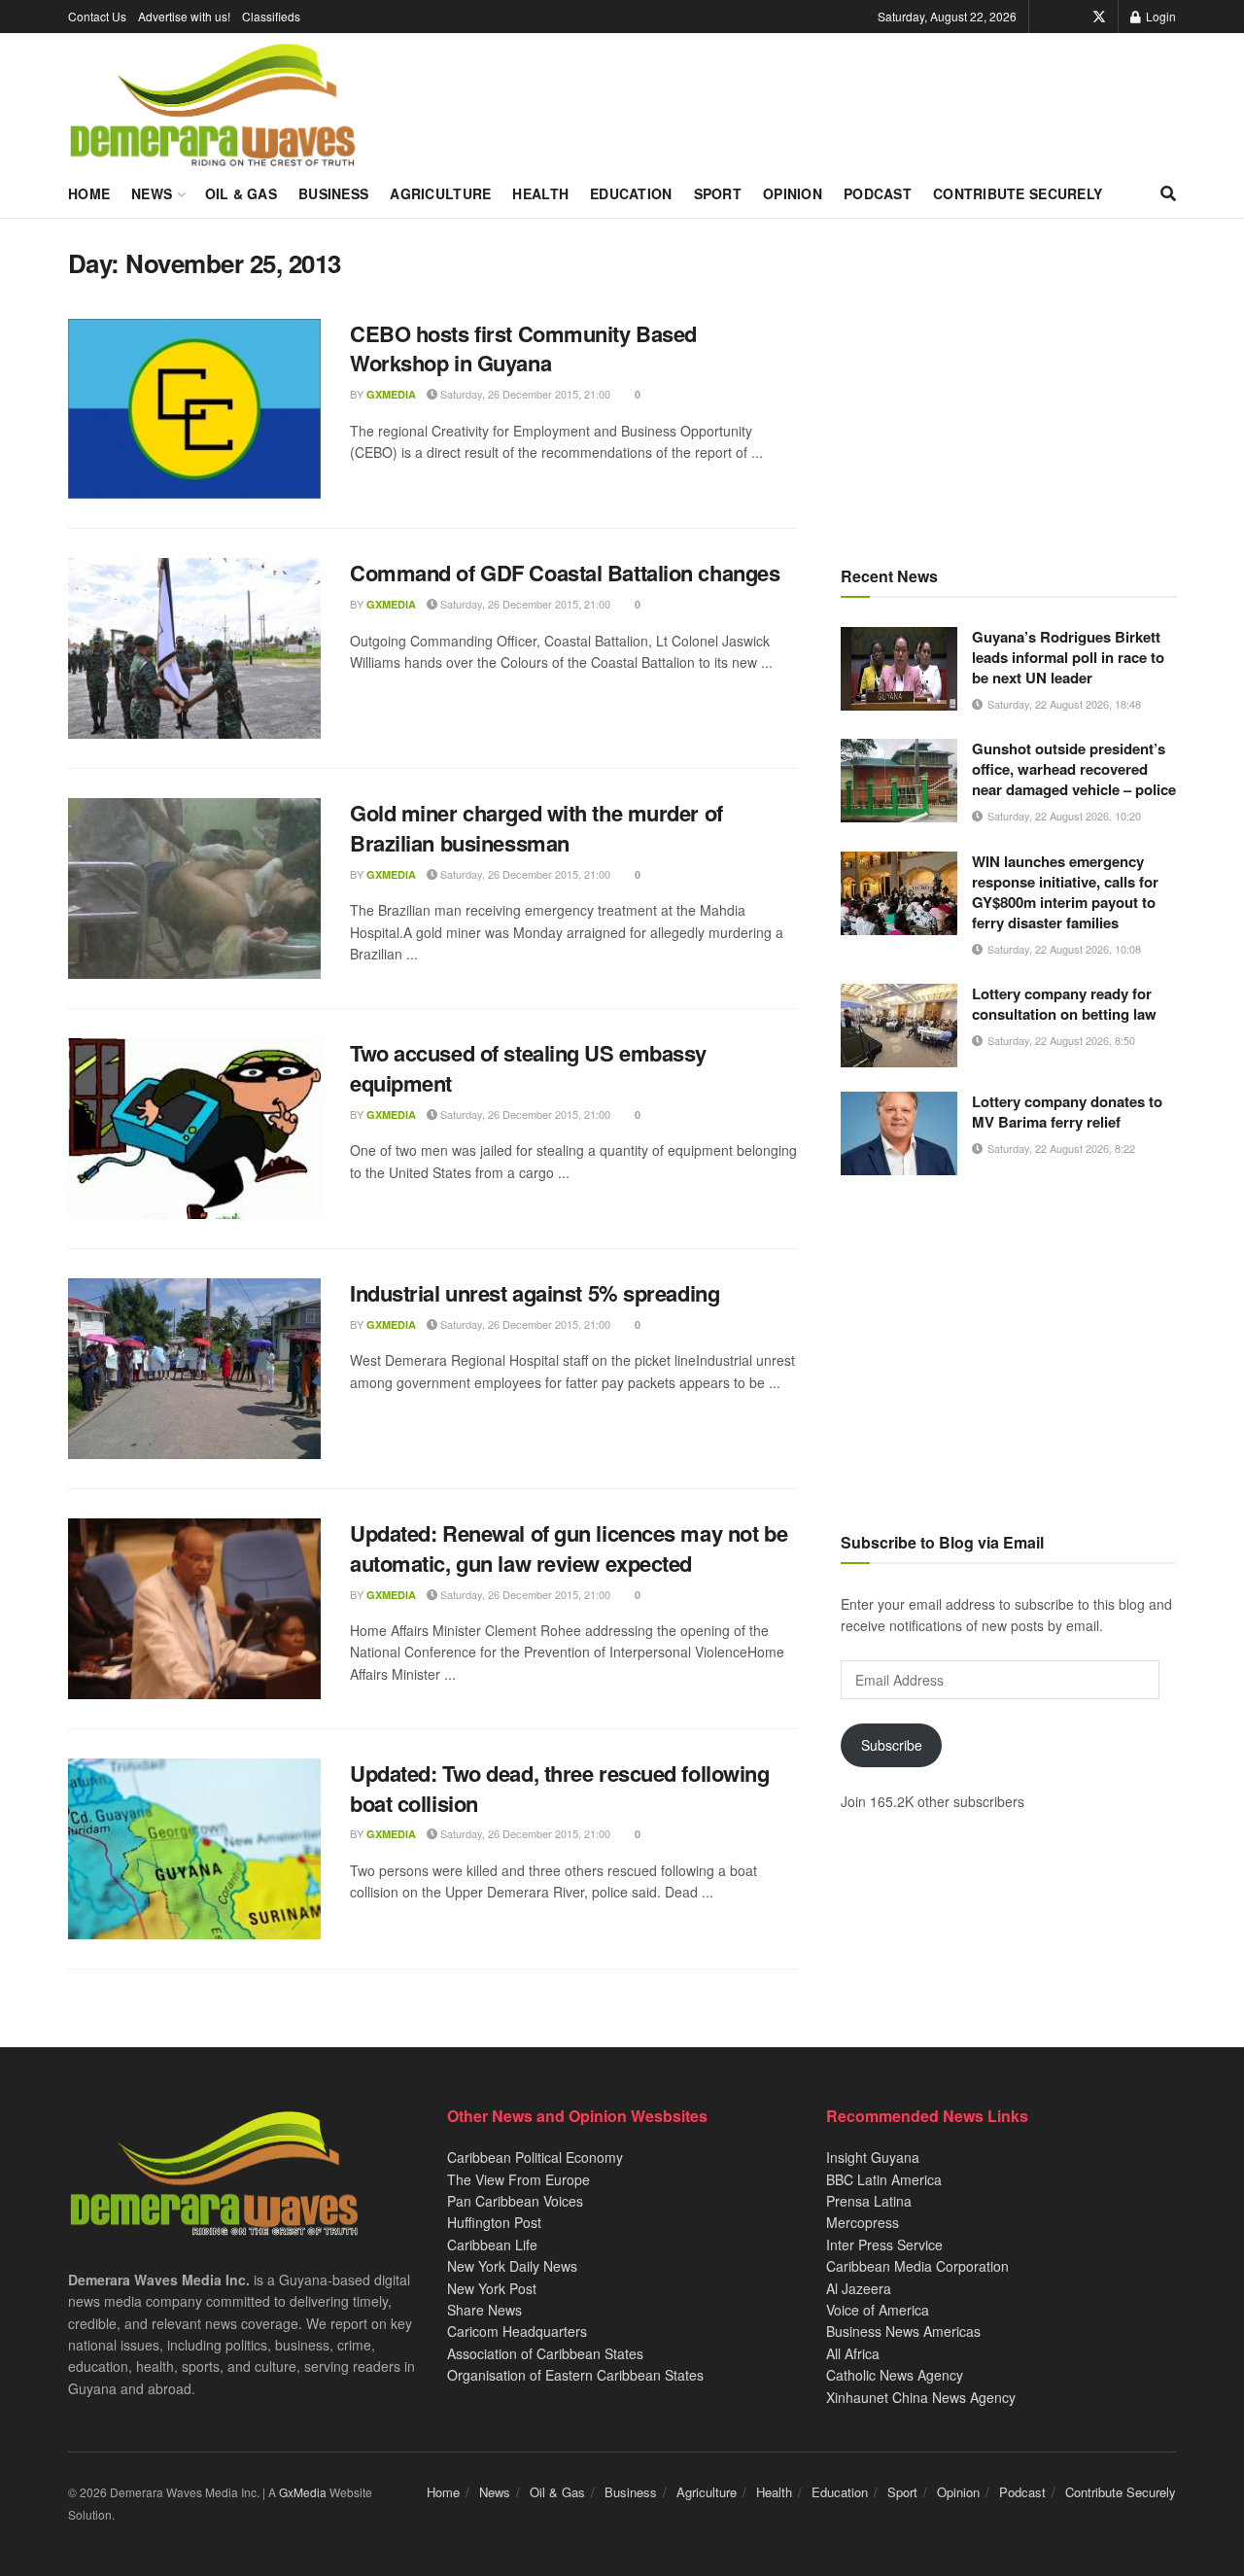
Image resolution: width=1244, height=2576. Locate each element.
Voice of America (878, 2310)
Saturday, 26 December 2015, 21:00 (524, 394)
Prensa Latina (869, 2201)
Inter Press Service (884, 2245)
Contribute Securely (1018, 193)
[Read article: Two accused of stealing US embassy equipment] (194, 1129)
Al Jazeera (859, 2288)
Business (333, 193)
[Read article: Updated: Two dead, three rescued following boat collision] (194, 1849)
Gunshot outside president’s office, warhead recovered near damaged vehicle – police (1074, 769)
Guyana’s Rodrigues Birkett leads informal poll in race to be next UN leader (1068, 657)
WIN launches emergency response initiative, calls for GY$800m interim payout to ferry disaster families (1065, 892)
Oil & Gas (242, 193)
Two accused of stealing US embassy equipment (528, 1068)
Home (89, 193)
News (152, 193)
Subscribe (892, 1745)
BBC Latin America (884, 2179)
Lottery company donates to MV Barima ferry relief (1067, 1112)
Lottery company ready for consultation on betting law (1064, 1004)
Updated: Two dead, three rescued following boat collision (560, 1788)
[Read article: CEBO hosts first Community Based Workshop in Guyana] (194, 409)
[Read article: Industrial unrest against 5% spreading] (194, 1369)
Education (631, 193)
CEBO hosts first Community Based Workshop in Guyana (523, 348)
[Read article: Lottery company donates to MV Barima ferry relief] (899, 1133)
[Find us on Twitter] (1099, 17)
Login (1159, 16)
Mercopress (863, 2222)
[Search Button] (1168, 193)
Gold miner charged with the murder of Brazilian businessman (536, 828)
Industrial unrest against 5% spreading (535, 1293)
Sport (718, 193)
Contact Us (97, 16)
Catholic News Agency (895, 2375)
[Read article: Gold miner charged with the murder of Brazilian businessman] (194, 888)
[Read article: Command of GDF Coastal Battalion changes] (194, 648)
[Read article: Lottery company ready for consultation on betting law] (899, 1026)
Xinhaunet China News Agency (921, 2397)
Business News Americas (903, 2331)
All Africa (853, 2353)
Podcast (878, 193)
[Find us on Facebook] (1072, 17)
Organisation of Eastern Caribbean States (575, 2375)
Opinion (793, 193)
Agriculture (440, 193)
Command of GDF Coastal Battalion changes (565, 573)
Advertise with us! (184, 16)
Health (540, 193)
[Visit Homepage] (212, 106)
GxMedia (391, 394)
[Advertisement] (1008, 384)
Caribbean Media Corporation (917, 2266)
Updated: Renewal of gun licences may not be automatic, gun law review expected (569, 1548)
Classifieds (271, 16)
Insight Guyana (873, 2157)
